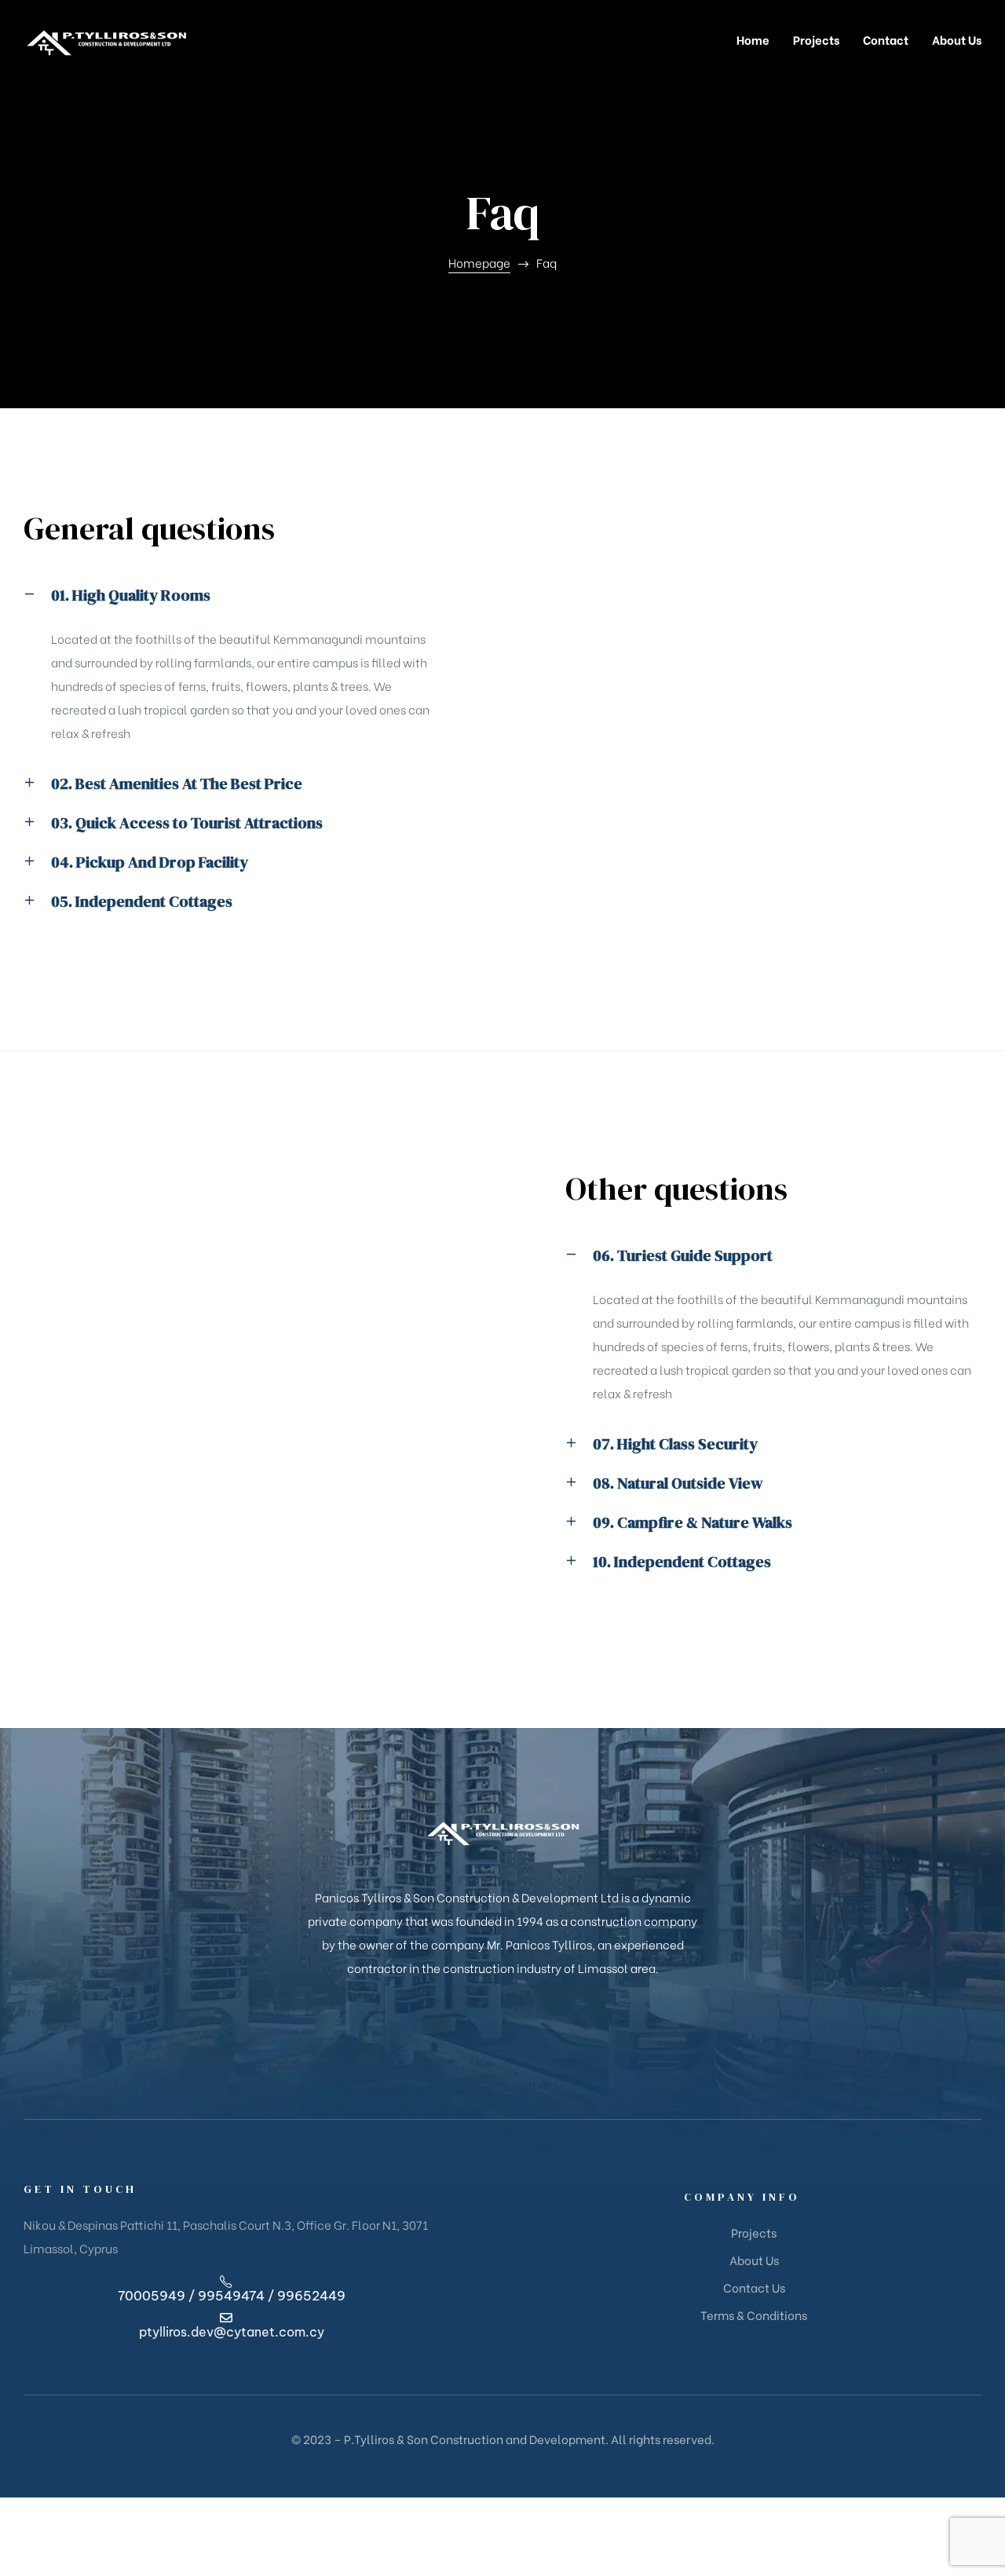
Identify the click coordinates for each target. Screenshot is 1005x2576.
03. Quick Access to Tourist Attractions (187, 823)
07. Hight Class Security (675, 1444)
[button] (232, 607)
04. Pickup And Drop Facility (150, 862)
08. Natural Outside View (678, 1483)
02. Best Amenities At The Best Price (177, 784)
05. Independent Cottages (142, 901)
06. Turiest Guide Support (683, 1255)
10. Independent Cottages (682, 1562)
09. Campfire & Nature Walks (693, 1522)
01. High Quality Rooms (131, 595)
